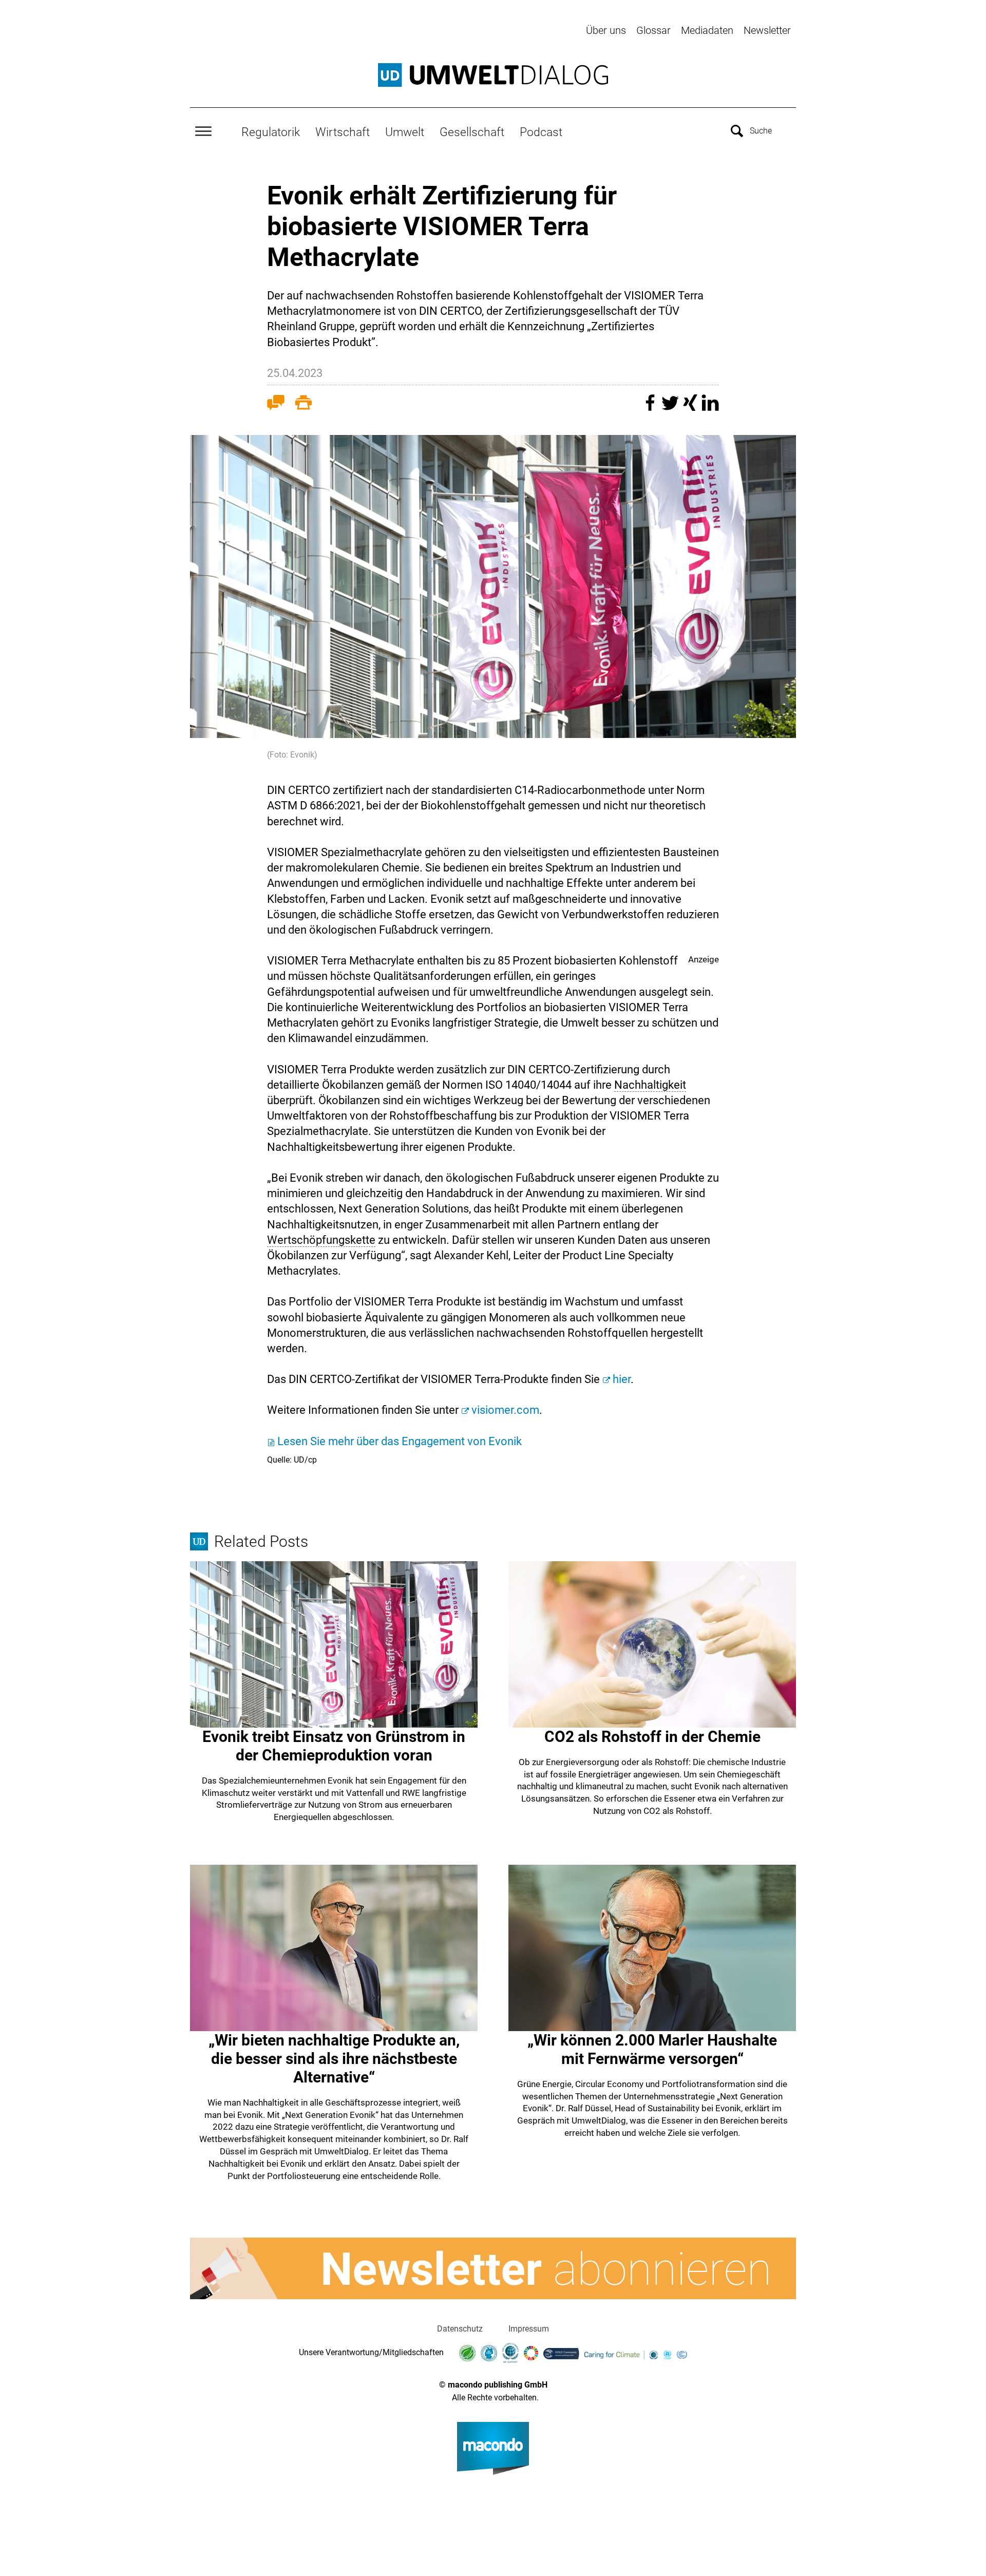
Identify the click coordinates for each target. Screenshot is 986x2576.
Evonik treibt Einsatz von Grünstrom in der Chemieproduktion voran (334, 1746)
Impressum (529, 2329)
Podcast (541, 132)
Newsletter (767, 30)
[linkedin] (710, 408)
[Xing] (691, 408)
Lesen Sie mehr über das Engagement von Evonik (400, 1441)
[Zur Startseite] (493, 75)
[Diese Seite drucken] (304, 405)
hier (622, 1379)
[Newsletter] (493, 2268)
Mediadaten (707, 30)
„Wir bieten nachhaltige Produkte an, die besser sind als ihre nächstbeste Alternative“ (334, 2059)
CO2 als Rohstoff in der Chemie (652, 1737)
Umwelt (405, 132)
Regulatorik (271, 132)
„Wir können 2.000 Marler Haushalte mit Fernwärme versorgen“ (652, 2049)
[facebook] (651, 408)
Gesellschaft (472, 132)
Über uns (606, 30)
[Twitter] (671, 408)
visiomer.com (505, 1410)
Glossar (653, 30)
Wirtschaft (343, 132)
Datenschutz (460, 2329)
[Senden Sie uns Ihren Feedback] (276, 405)
